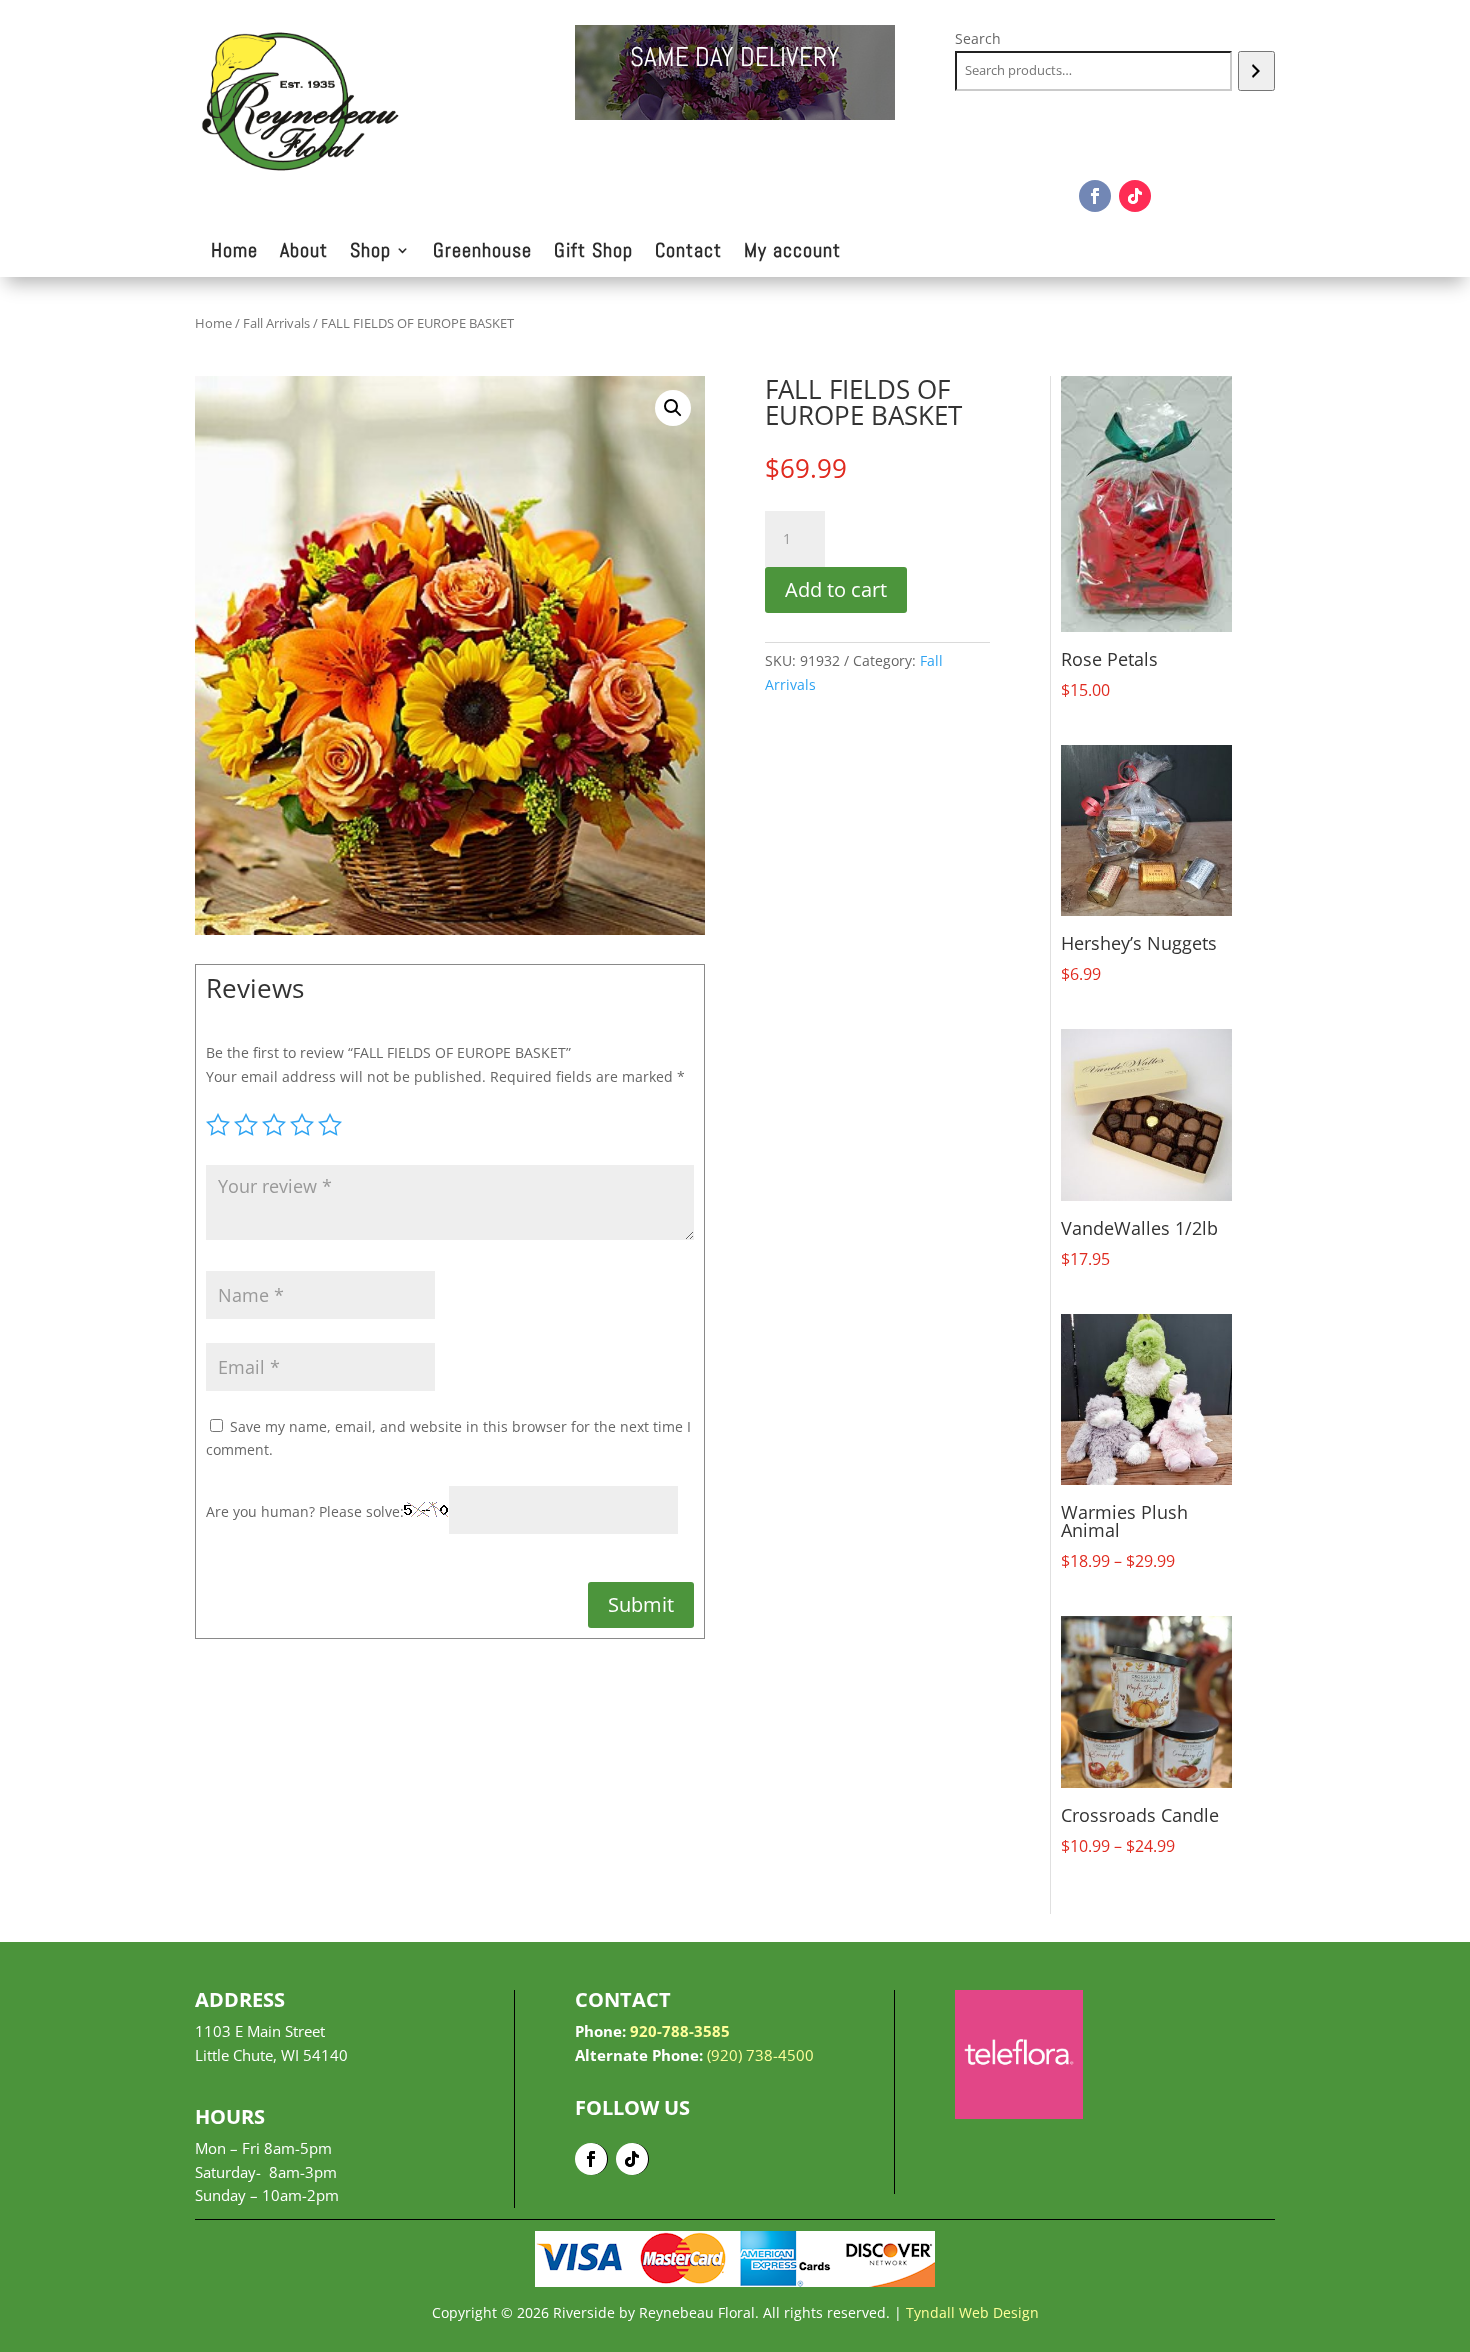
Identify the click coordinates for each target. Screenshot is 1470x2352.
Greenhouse (482, 253)
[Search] (1256, 71)
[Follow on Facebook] (1095, 196)
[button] (673, 408)
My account (792, 253)
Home (234, 253)
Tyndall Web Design (972, 2312)
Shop (370, 253)
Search (978, 38)
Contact (688, 253)
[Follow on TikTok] (1135, 196)
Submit (641, 1604)
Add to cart (836, 589)
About (304, 253)
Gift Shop (593, 253)
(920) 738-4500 (760, 2055)
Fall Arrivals (276, 323)
